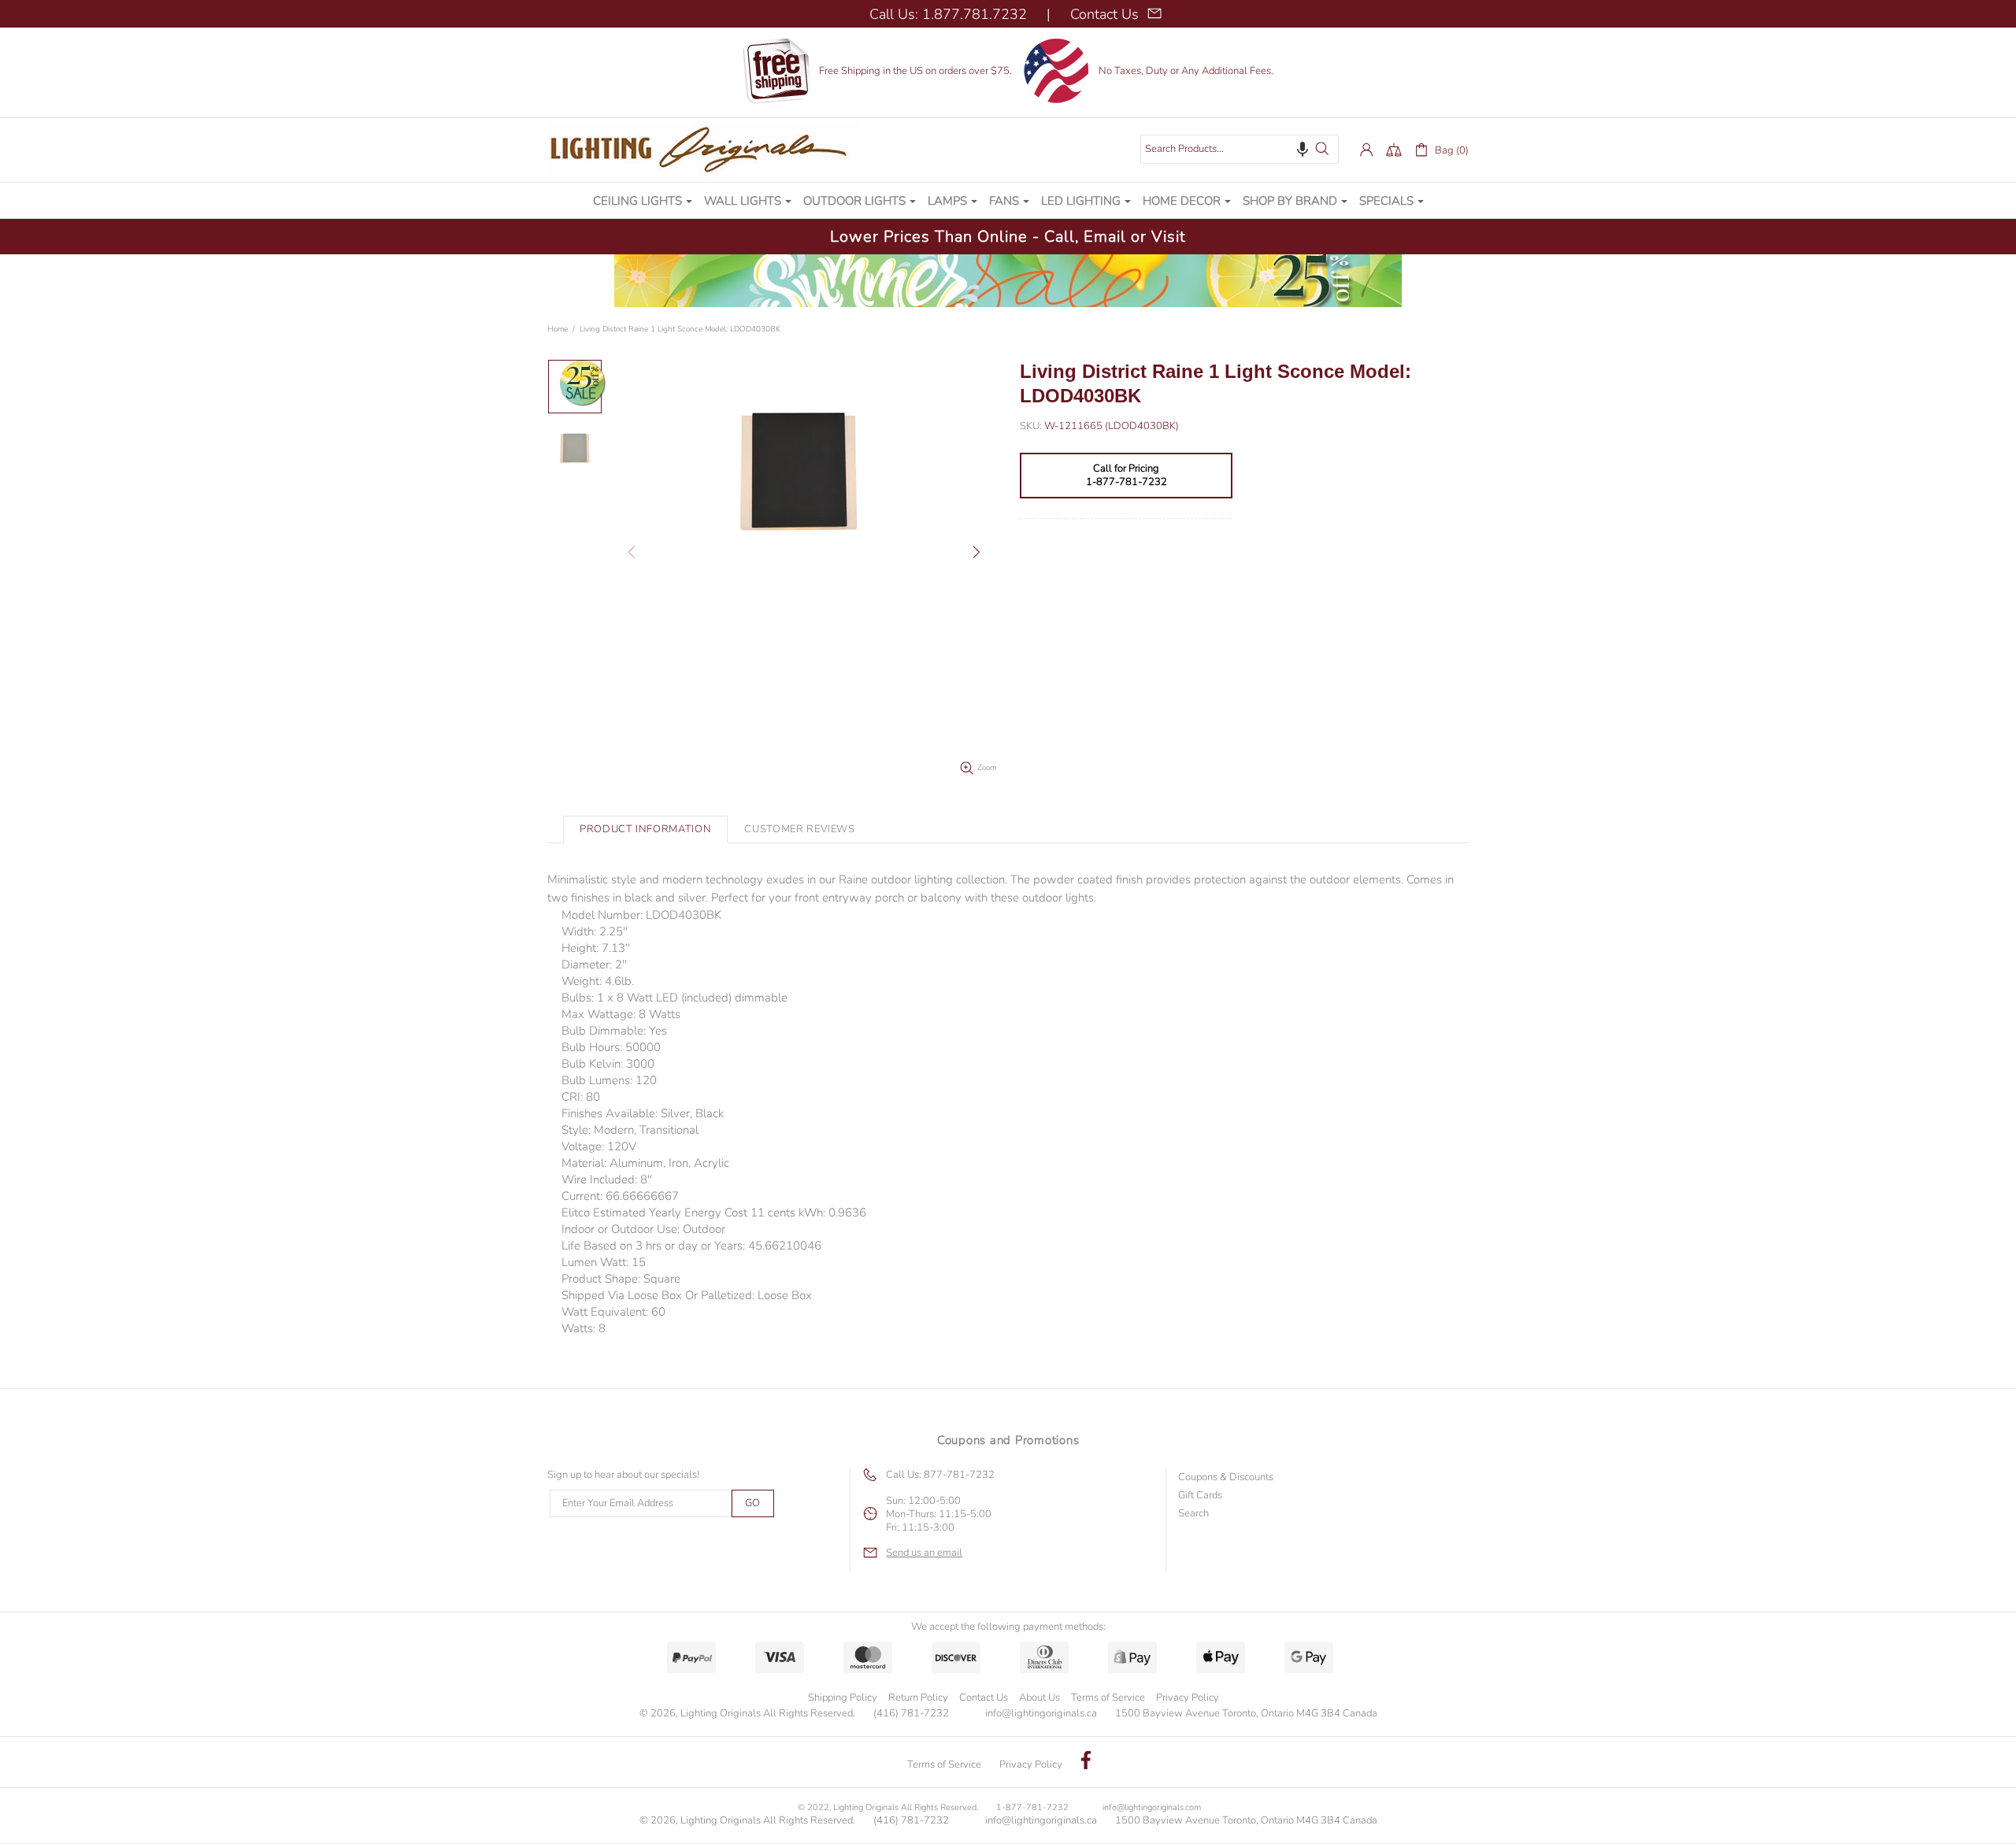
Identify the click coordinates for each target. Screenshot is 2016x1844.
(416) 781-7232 (911, 1714)
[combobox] (1240, 149)
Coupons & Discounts (1226, 1477)
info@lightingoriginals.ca (1041, 1714)
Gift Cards (1200, 1496)
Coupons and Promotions (1008, 1440)
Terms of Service (1108, 1698)
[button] (1303, 149)
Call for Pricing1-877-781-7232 (1127, 476)
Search (1193, 1514)
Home (558, 329)
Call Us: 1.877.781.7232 (948, 14)
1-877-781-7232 (1032, 1807)
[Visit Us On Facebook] (1086, 1762)
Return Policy (918, 1698)
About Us (1039, 1698)
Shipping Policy (843, 1698)
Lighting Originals (705, 150)
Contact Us (984, 1698)
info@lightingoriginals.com (1152, 1807)
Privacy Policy (1188, 1698)
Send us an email (924, 1553)
